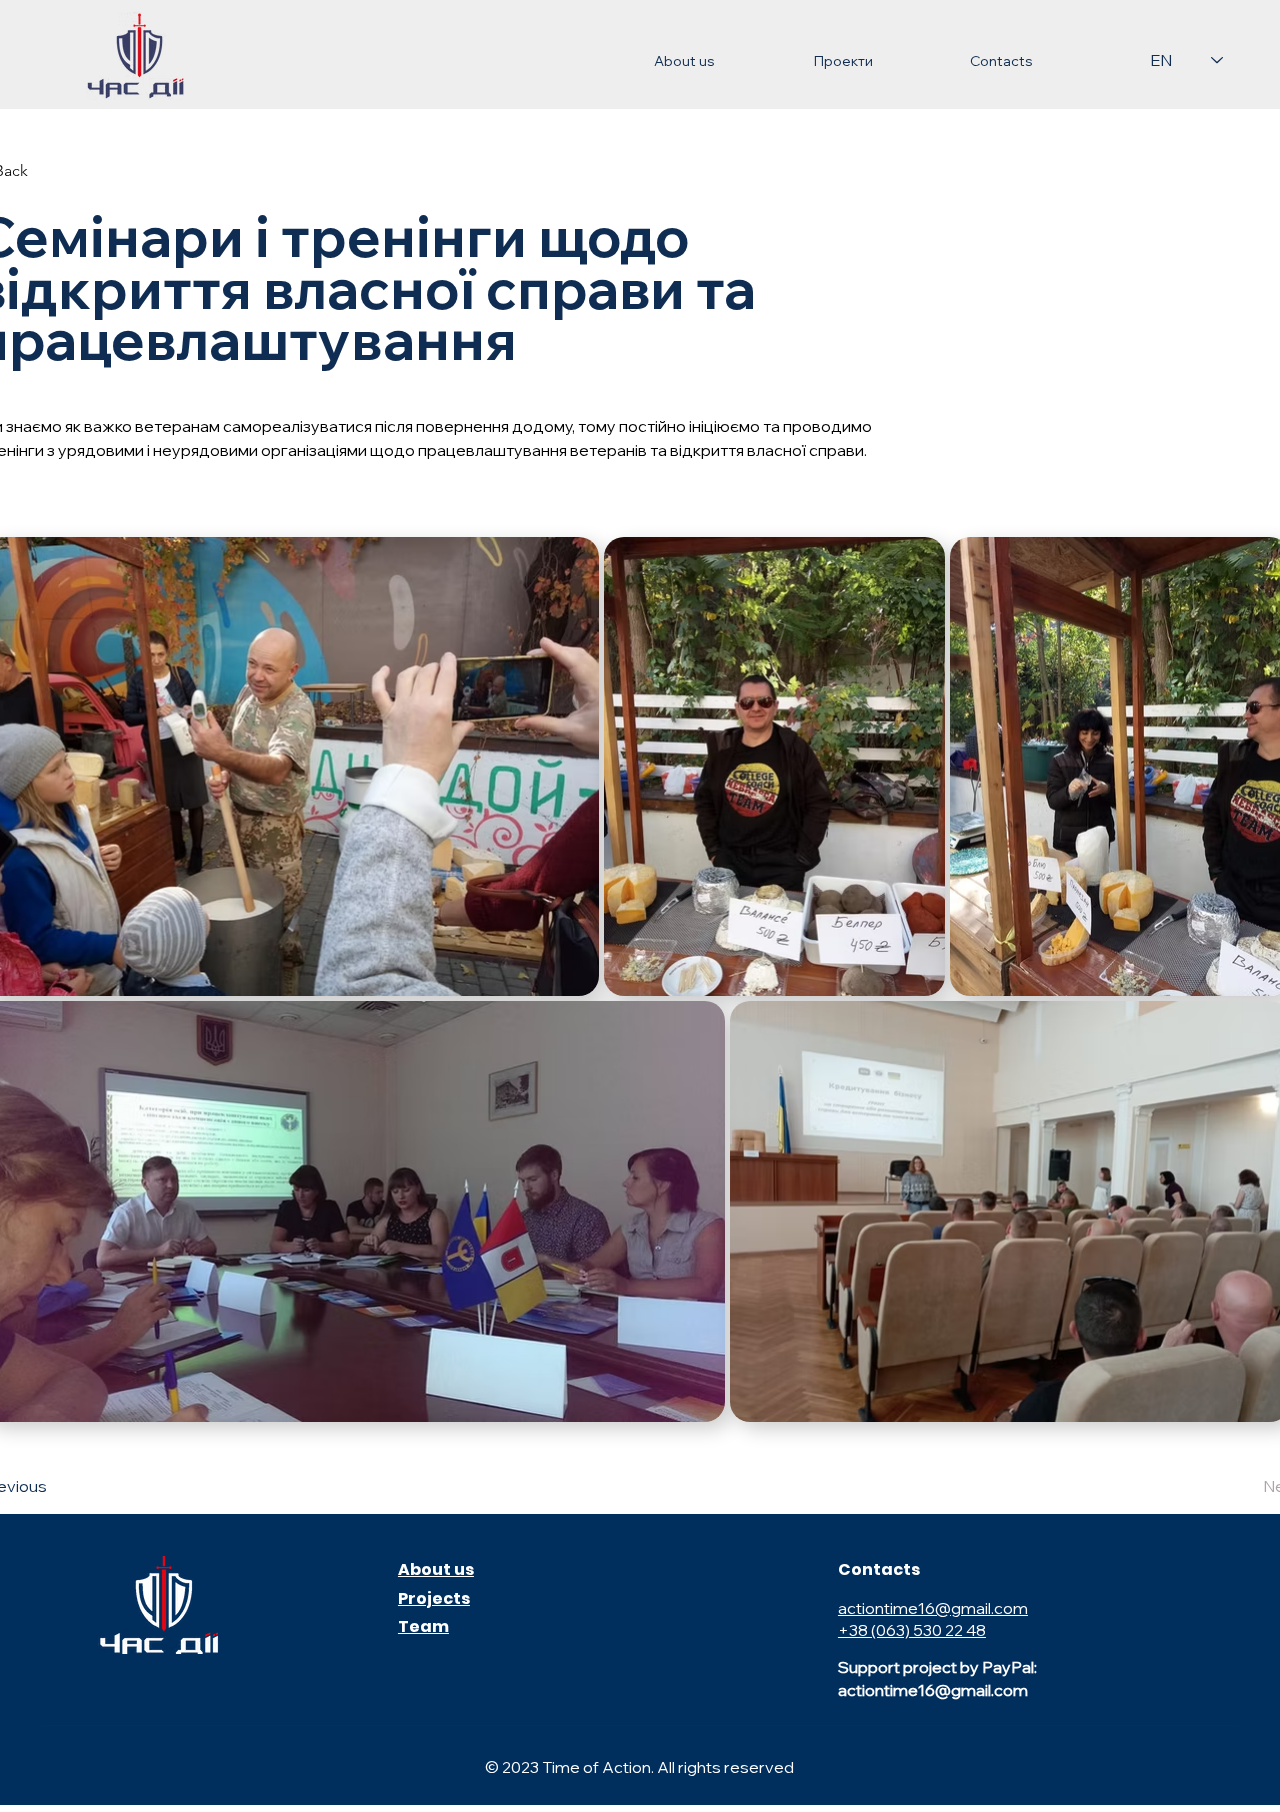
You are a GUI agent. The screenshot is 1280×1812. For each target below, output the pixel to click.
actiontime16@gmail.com (933, 1608)
